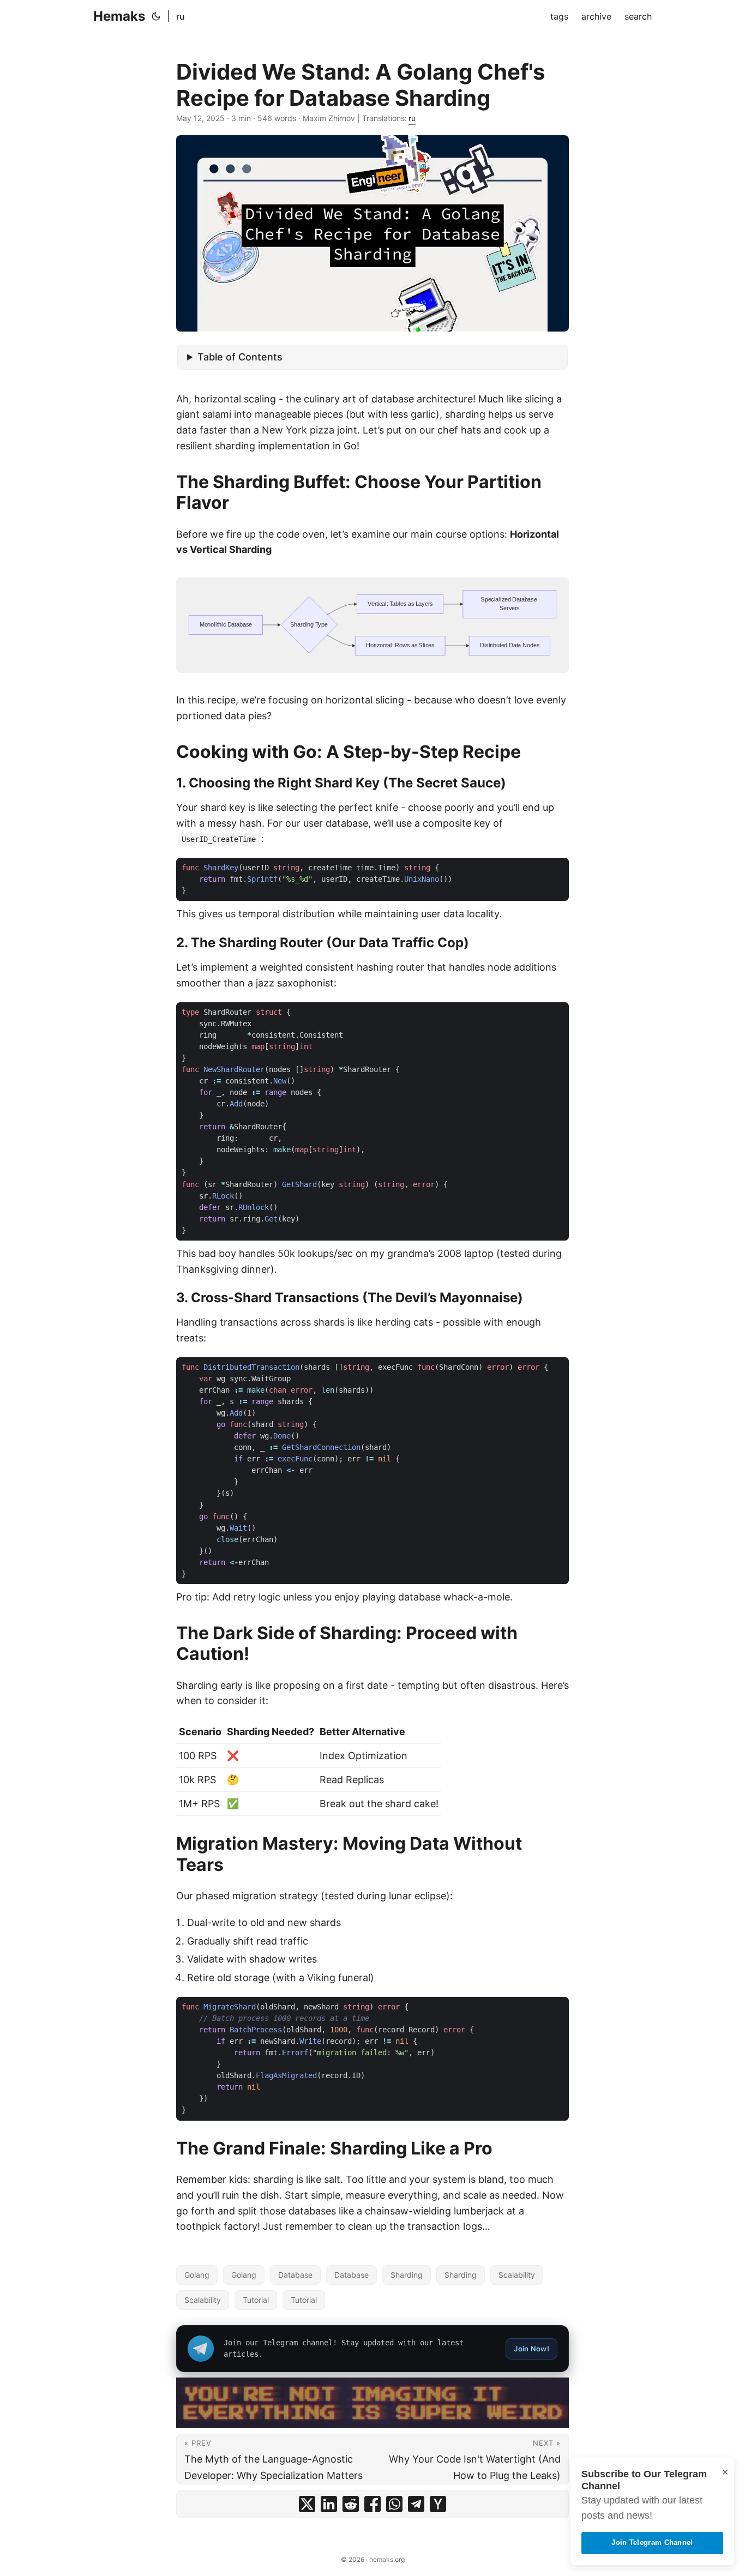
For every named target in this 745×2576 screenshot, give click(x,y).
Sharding (407, 2275)
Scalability (517, 2275)
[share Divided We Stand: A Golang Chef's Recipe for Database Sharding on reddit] (351, 2504)
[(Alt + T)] (156, 16)
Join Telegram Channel (652, 2542)
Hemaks (119, 16)
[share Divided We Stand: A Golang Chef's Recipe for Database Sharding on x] (307, 2504)
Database (295, 2275)
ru (181, 16)
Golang (197, 2275)
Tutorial (256, 2300)
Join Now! (531, 2349)
